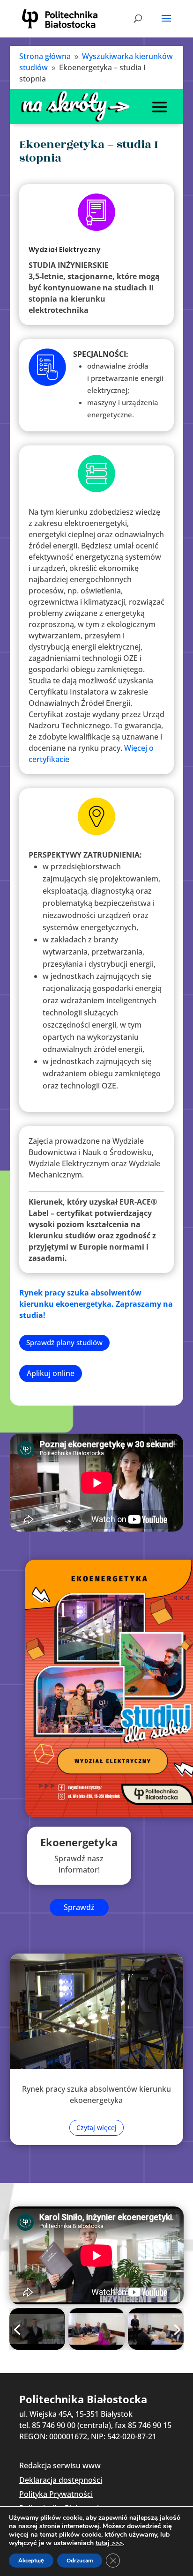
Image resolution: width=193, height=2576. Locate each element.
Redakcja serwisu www (60, 2465)
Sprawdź (79, 1907)
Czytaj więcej (96, 2128)
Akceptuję (31, 2561)
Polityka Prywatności (56, 2494)
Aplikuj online (51, 1373)
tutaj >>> (109, 2543)
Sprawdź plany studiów (64, 1342)
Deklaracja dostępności (61, 2480)
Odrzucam (80, 2561)
